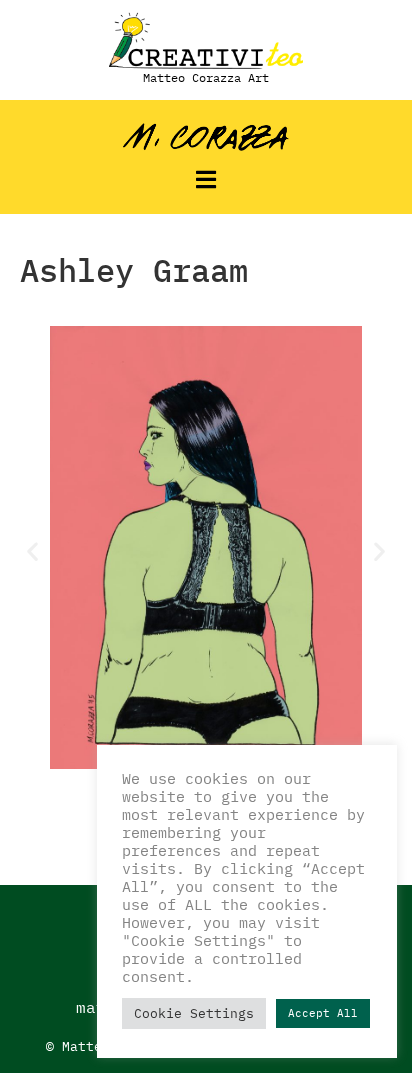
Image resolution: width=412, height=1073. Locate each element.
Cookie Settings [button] (194, 1013)
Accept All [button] (323, 1013)
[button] (206, 179)
